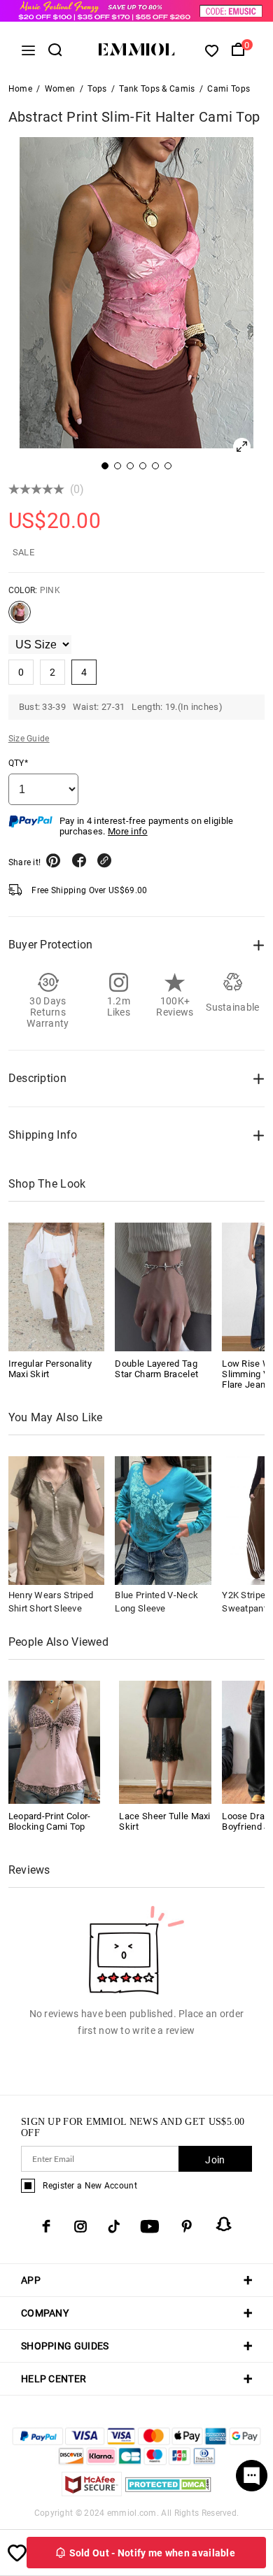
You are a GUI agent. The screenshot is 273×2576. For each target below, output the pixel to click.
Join (215, 2160)
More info (128, 831)
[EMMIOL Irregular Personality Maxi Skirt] (57, 1287)
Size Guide (29, 739)
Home (20, 89)
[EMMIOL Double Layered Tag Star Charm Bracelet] (163, 1287)
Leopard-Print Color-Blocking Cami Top (50, 1821)
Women (60, 89)
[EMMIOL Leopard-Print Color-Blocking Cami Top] (55, 1741)
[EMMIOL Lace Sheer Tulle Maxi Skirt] (165, 1741)
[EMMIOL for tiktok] (114, 2226)
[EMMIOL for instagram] (80, 2226)
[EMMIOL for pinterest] (187, 2226)
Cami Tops (229, 89)
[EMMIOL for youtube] (150, 2226)
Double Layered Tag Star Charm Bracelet (156, 1369)
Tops (97, 89)
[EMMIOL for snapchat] (224, 2224)
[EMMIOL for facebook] (46, 2226)
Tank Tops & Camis (157, 89)
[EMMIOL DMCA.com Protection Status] (168, 2492)
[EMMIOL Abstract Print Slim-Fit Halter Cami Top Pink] (20, 618)
